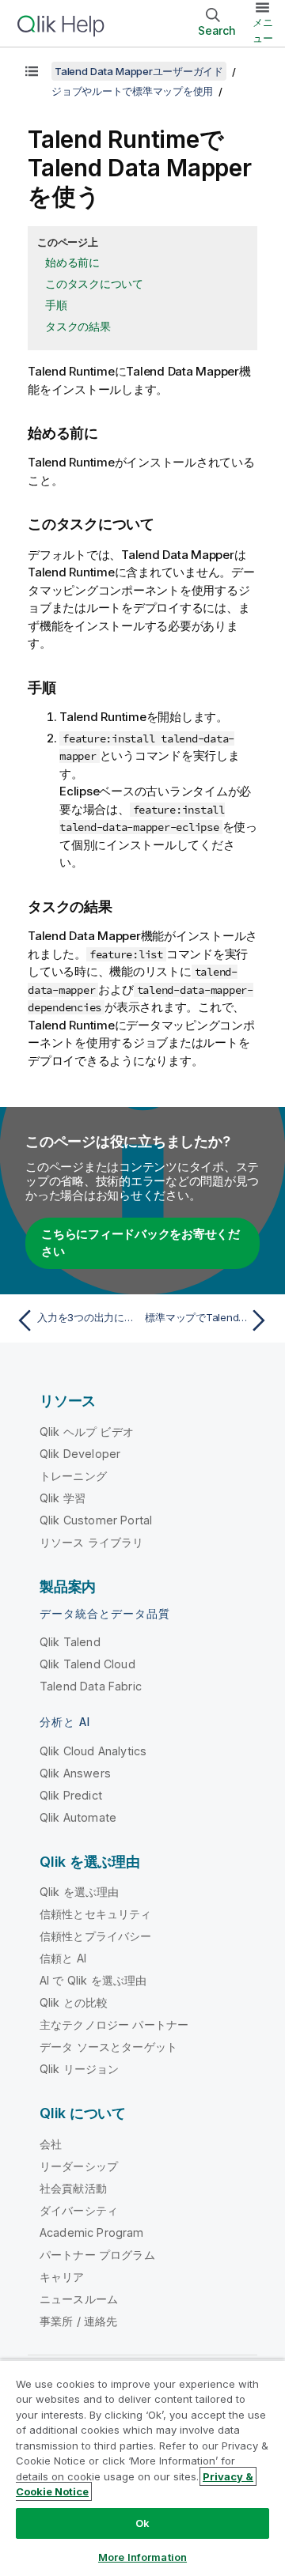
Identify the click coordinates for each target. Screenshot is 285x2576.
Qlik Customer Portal (96, 1520)
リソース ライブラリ (92, 1542)
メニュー (263, 30)
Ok (142, 2523)
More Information (142, 2557)
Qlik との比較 (74, 2002)
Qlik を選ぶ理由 (80, 1892)
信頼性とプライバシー (96, 1936)
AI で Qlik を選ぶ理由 (93, 1980)
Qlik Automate (78, 1817)
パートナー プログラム (97, 2255)
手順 (56, 305)
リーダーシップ (79, 2166)
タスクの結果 (78, 326)
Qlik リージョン (80, 2069)
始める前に (72, 262)
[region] (142, 2468)
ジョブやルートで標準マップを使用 (132, 91)
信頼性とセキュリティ (96, 1914)
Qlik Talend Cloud (87, 1664)
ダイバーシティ (79, 2210)
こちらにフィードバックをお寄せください (141, 1243)
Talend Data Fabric (91, 1686)
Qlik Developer (80, 1454)
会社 (51, 2144)
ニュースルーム (79, 2299)
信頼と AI (63, 1958)
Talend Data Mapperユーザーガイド (139, 71)
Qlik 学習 (63, 1498)
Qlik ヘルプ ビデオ (87, 1432)
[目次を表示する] (32, 71)
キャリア (62, 2277)
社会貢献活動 (73, 2188)
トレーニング (73, 1476)
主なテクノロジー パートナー (114, 2025)
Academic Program (92, 2232)
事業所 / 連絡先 (78, 2321)
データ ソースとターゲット (108, 2047)
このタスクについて (94, 283)
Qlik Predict (71, 1795)
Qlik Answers (75, 1773)
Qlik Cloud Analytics (93, 1751)
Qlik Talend (70, 1642)
